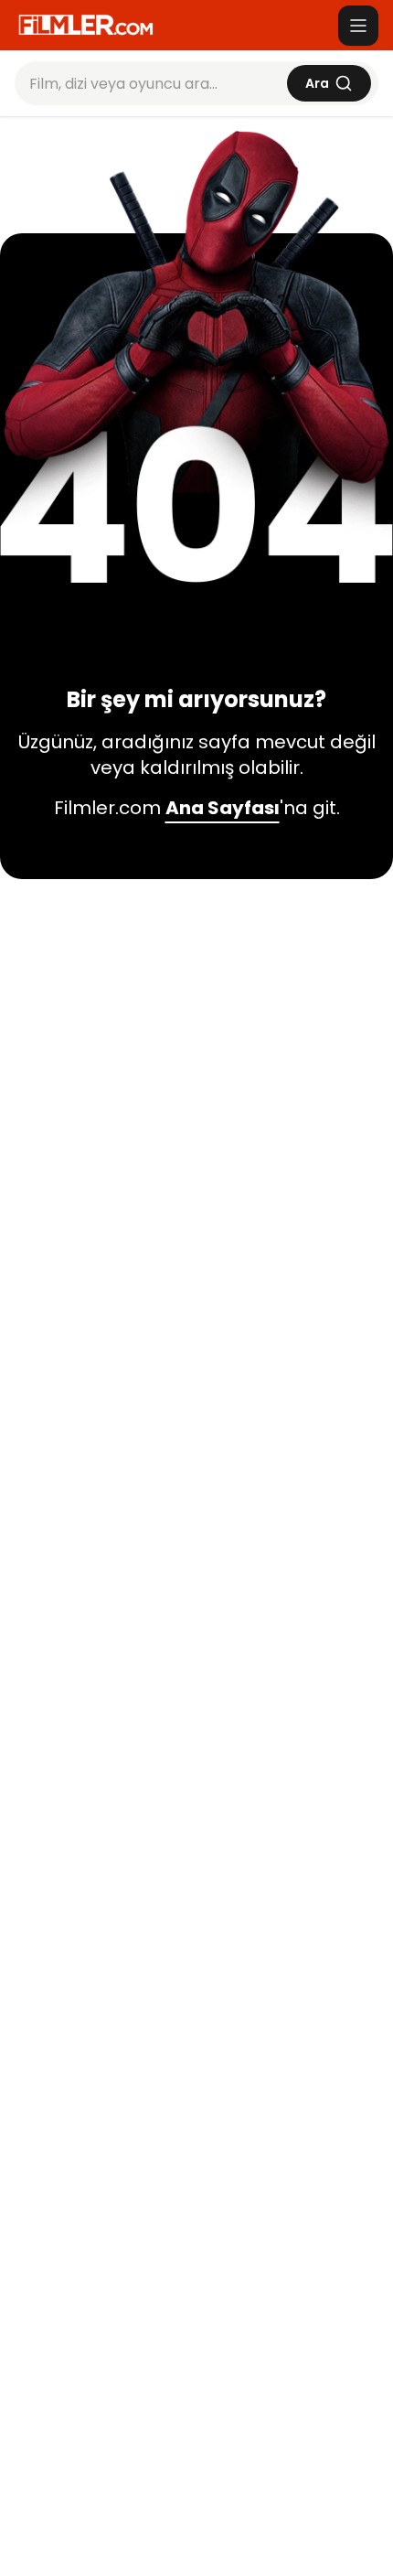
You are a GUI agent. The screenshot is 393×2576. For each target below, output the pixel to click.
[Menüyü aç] (358, 26)
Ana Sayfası (223, 808)
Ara (317, 83)
